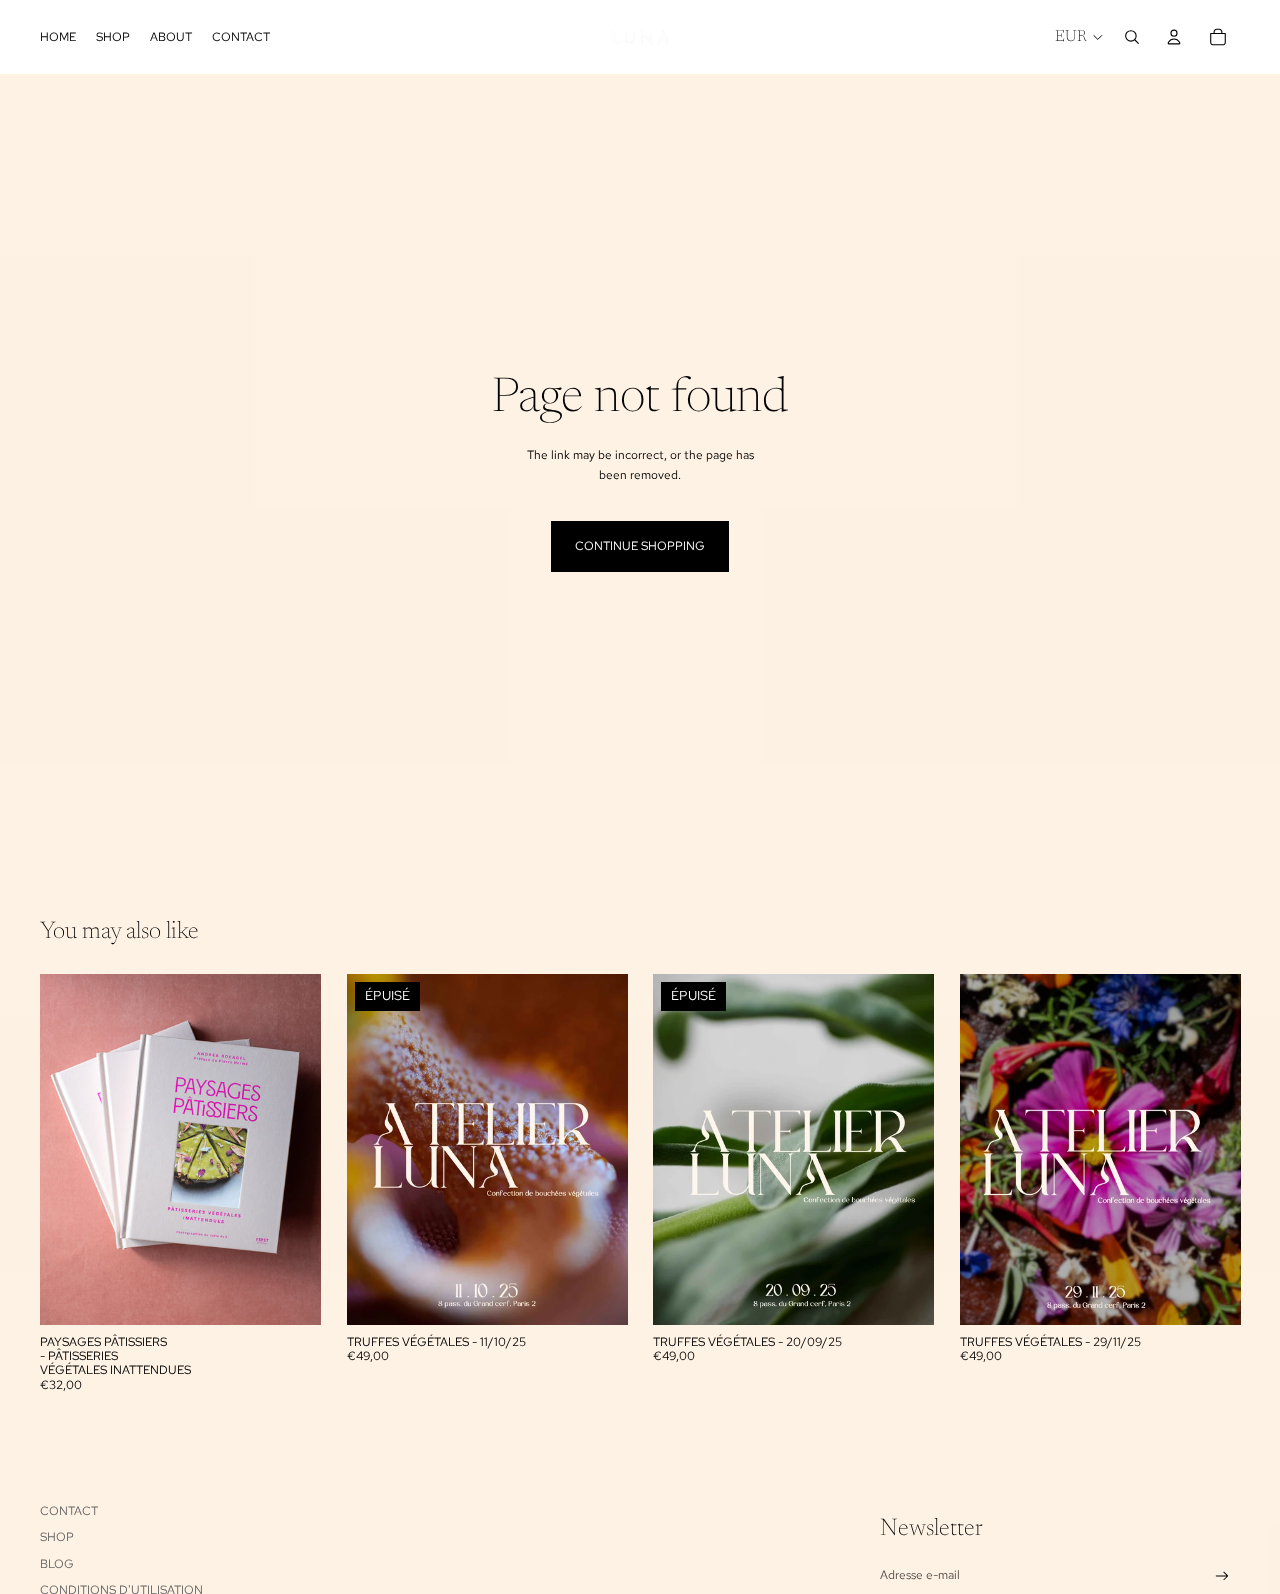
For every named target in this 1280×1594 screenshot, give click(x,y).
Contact (69, 1511)
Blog (57, 1564)
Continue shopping (640, 546)
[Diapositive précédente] (70, 1149)
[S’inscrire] (1222, 1576)
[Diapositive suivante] (291, 1149)
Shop (57, 1537)
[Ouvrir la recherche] (1132, 37)
